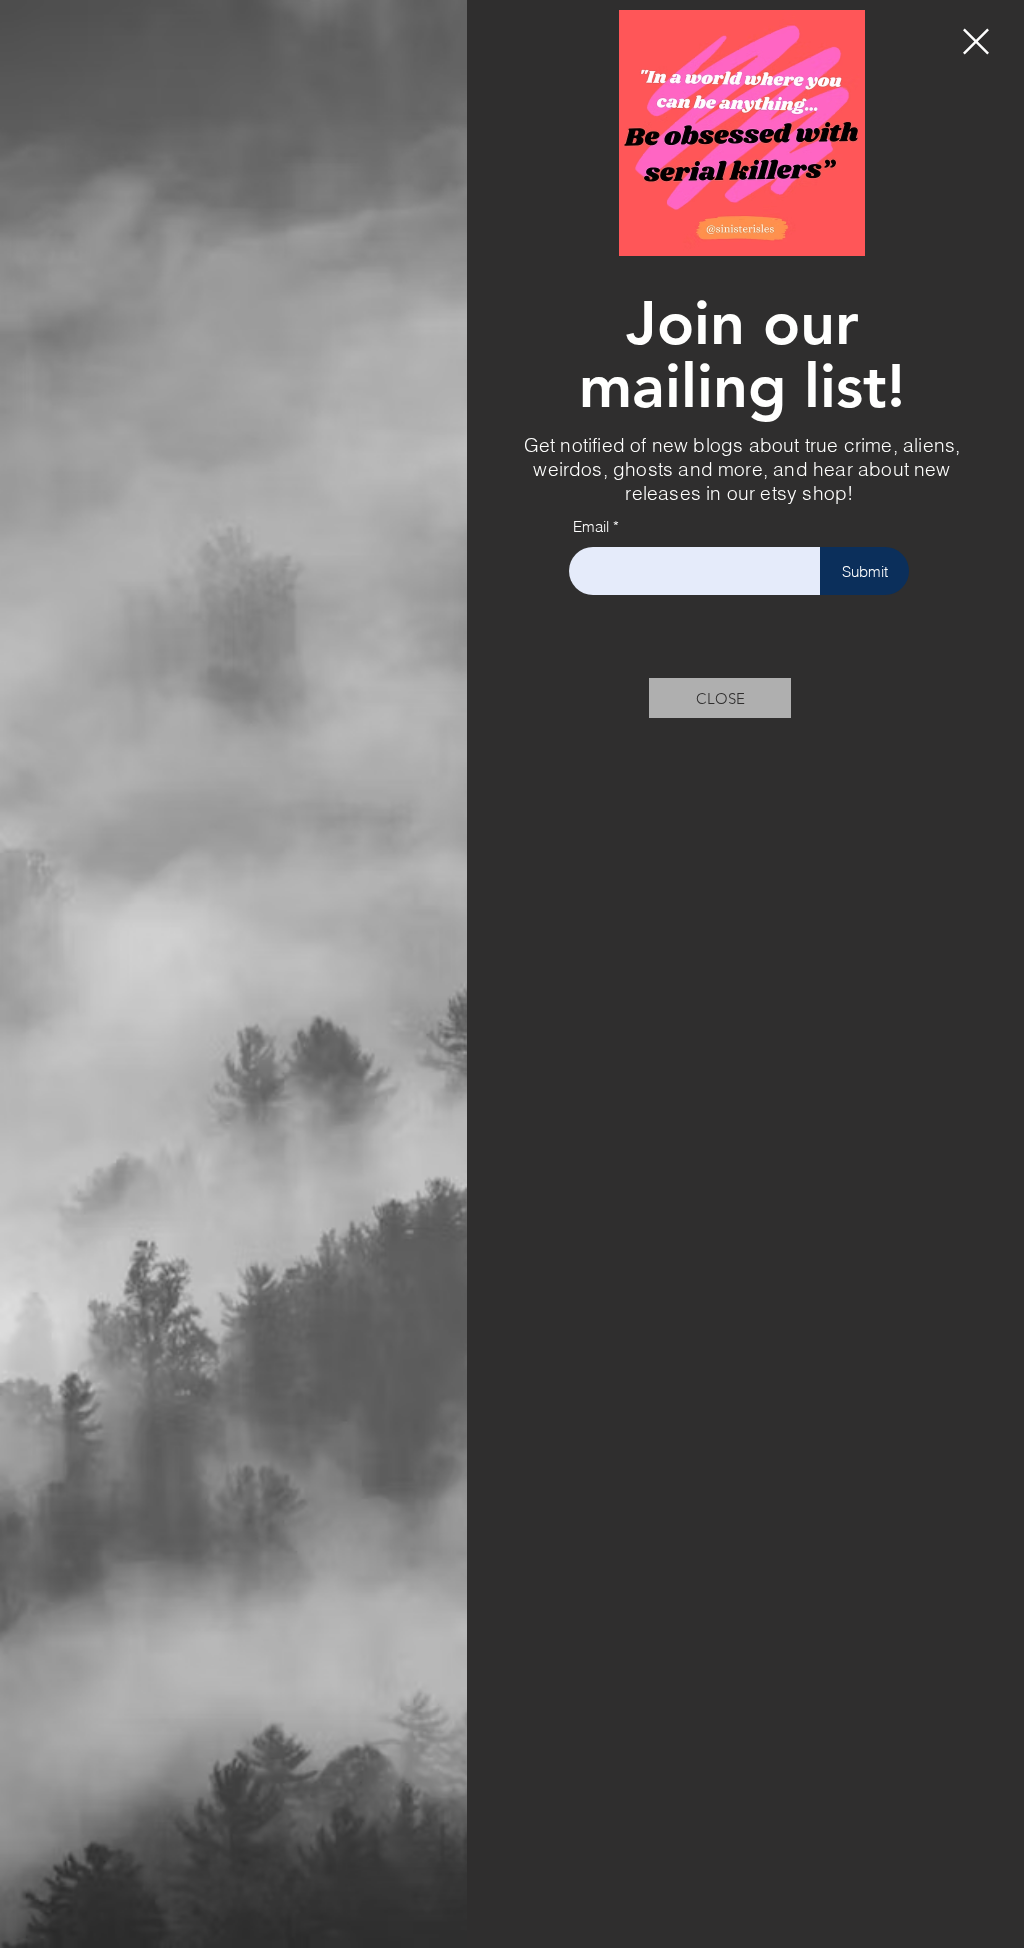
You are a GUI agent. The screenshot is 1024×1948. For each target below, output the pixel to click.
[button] (976, 41)
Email (591, 526)
